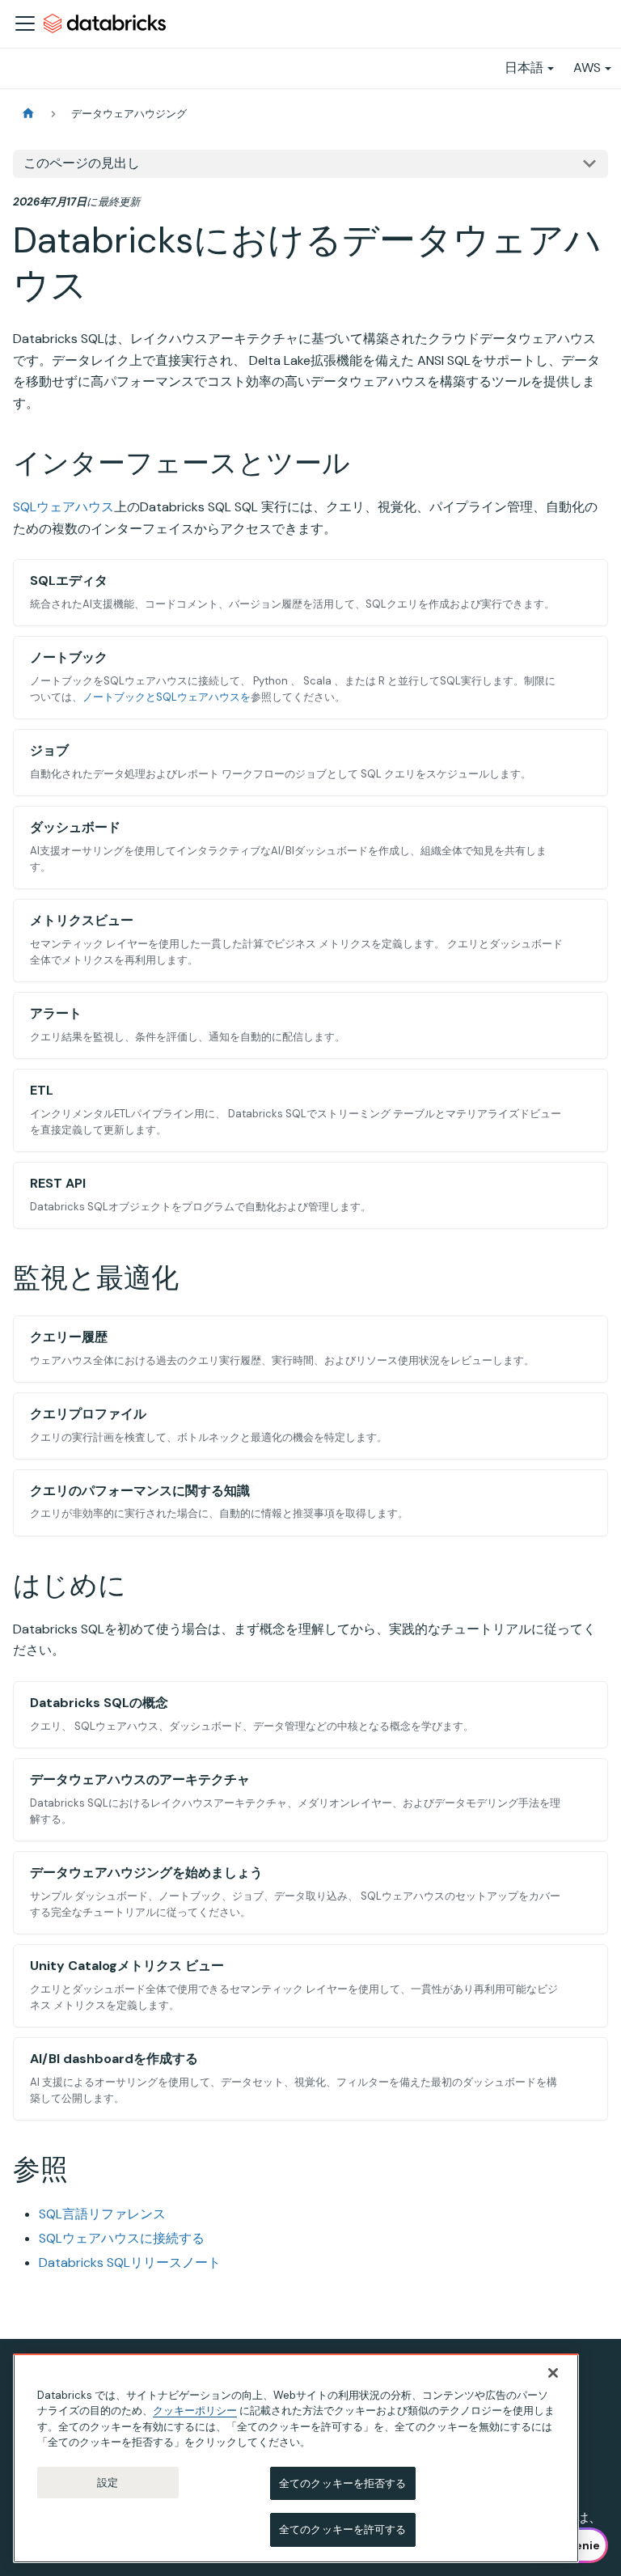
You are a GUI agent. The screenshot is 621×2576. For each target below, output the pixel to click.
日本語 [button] (524, 68)
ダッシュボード (75, 827)
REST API (58, 1183)
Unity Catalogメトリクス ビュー (127, 1966)
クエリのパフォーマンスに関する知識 (140, 1491)
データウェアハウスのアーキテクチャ (140, 1779)
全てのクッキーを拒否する (343, 2483)
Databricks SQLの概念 (99, 1703)
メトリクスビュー (82, 920)
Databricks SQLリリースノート (130, 2262)
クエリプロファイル (88, 1414)
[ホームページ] (28, 114)
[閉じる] (553, 2373)
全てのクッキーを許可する (343, 2529)
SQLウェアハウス (63, 507)
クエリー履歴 (69, 1337)
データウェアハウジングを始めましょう (146, 1873)
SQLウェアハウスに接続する (122, 2238)
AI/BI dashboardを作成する (114, 2059)
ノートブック (69, 657)
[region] (296, 2458)
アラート (56, 1013)
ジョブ (49, 750)
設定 (108, 2483)
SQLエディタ (69, 580)
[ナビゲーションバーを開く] (25, 23)
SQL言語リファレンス (102, 2214)
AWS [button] (587, 68)
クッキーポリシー (195, 2411)
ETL (42, 1090)
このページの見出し (82, 163)
